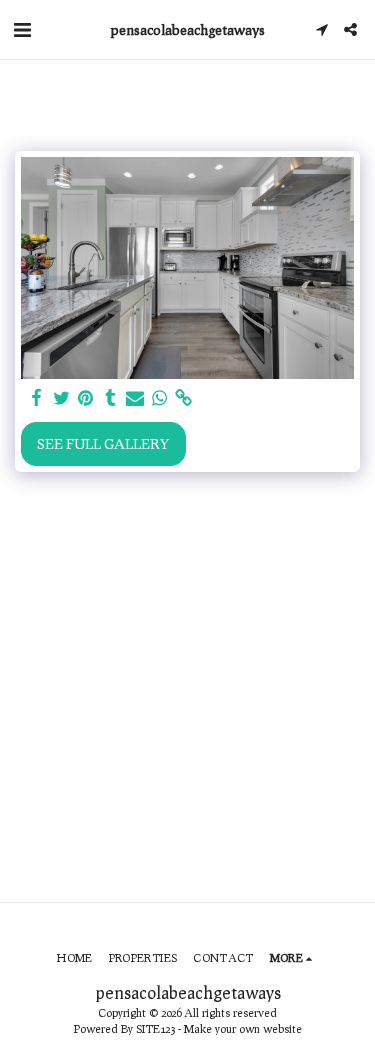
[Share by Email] (135, 398)
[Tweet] (62, 398)
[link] (184, 398)
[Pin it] (86, 398)
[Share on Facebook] (37, 398)
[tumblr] (111, 398)
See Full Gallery (103, 443)
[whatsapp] (160, 398)
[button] (22, 29)
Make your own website (243, 1028)
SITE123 (155, 1028)
